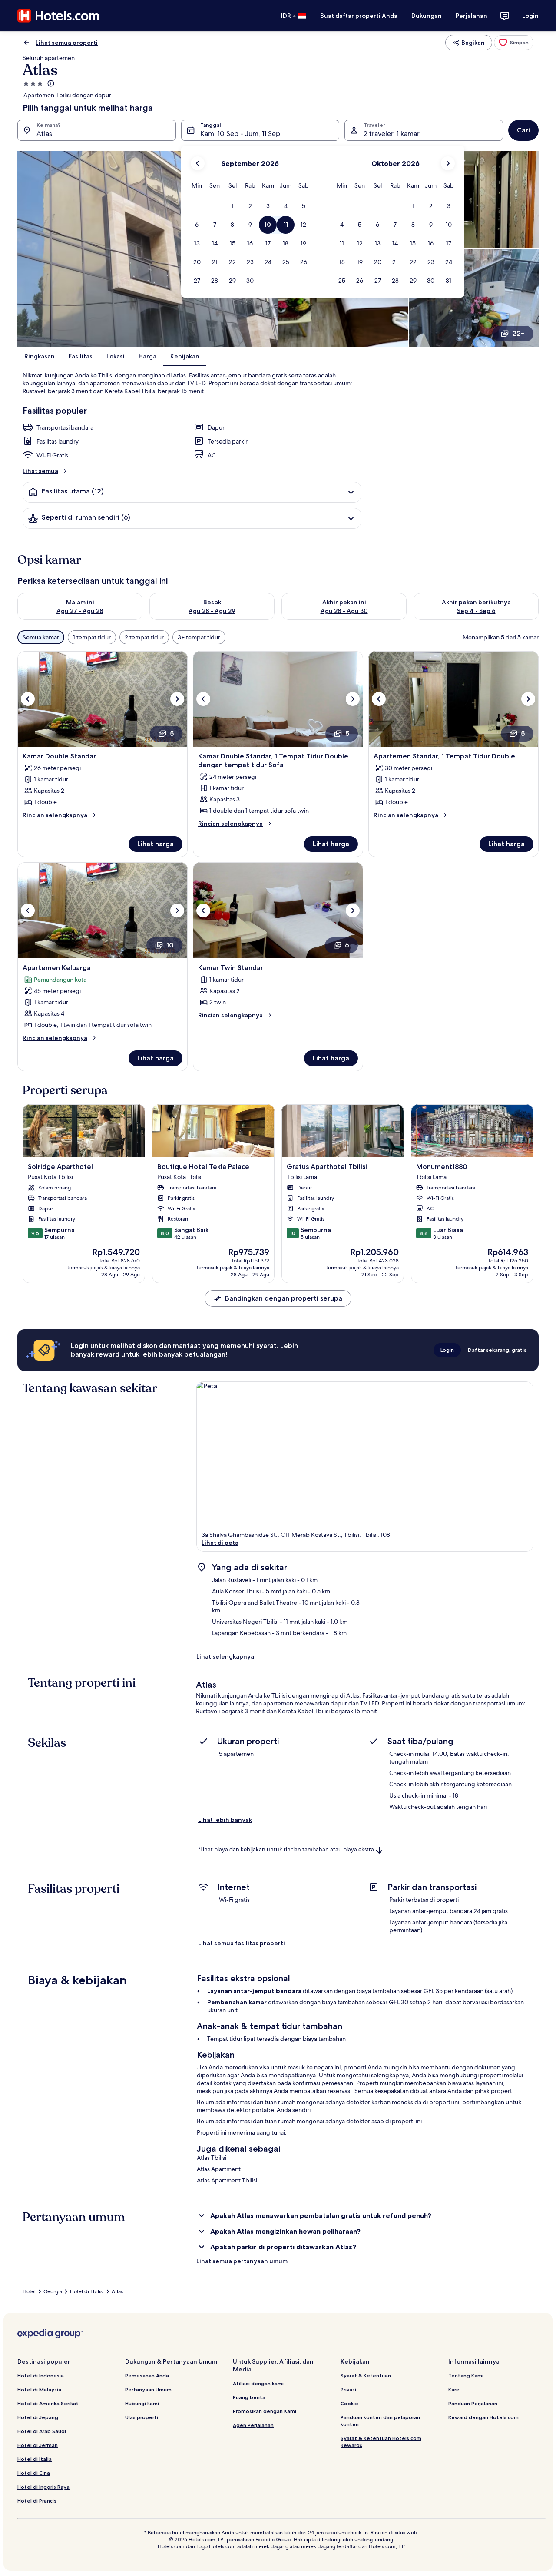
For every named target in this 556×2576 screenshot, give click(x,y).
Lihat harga (156, 844)
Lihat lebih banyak (225, 1820)
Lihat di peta (220, 1543)
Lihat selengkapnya (225, 1656)
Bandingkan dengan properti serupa (284, 1298)
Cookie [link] (349, 2403)
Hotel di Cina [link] (34, 2473)
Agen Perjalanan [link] (253, 2425)
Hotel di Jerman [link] (38, 2445)
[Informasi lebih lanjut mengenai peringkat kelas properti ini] (50, 83)
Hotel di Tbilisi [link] (87, 2291)
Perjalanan (472, 16)
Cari (523, 130)
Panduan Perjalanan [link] (473, 2403)
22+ (518, 333)
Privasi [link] (348, 2389)
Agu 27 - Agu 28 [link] (80, 611)
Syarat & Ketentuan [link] (366, 2376)
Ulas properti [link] (142, 2417)
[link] (514, 43)
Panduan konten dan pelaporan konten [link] (380, 2421)
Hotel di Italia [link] (35, 2459)
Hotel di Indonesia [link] (41, 2376)
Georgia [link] (53, 2291)
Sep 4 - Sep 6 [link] (476, 611)
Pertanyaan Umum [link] (148, 2389)
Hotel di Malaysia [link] (39, 2389)
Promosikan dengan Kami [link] (265, 2411)
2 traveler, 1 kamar (392, 134)
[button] (232, 206)
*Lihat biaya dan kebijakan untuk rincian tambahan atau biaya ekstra (286, 1849)
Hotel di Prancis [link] (37, 2501)
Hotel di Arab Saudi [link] (42, 2431)
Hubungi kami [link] (142, 2403)
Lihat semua (40, 471)
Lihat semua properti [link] (67, 43)
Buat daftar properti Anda (359, 16)
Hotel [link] (29, 2291)
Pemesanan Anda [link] (147, 2376)
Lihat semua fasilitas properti (242, 1943)
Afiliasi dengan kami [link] (258, 2383)
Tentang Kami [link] (466, 2376)
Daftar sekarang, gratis (497, 1350)
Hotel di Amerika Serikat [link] (48, 2403)
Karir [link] (454, 2389)
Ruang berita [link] (249, 2397)
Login (530, 16)
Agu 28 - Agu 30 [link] (344, 611)
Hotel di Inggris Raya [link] (43, 2487)
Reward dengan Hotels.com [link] (483, 2417)
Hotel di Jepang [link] (38, 2417)
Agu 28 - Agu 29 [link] (212, 611)
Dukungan (427, 16)
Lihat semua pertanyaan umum (242, 2261)
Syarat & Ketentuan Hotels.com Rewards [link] (381, 2442)
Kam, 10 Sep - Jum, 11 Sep (240, 134)
